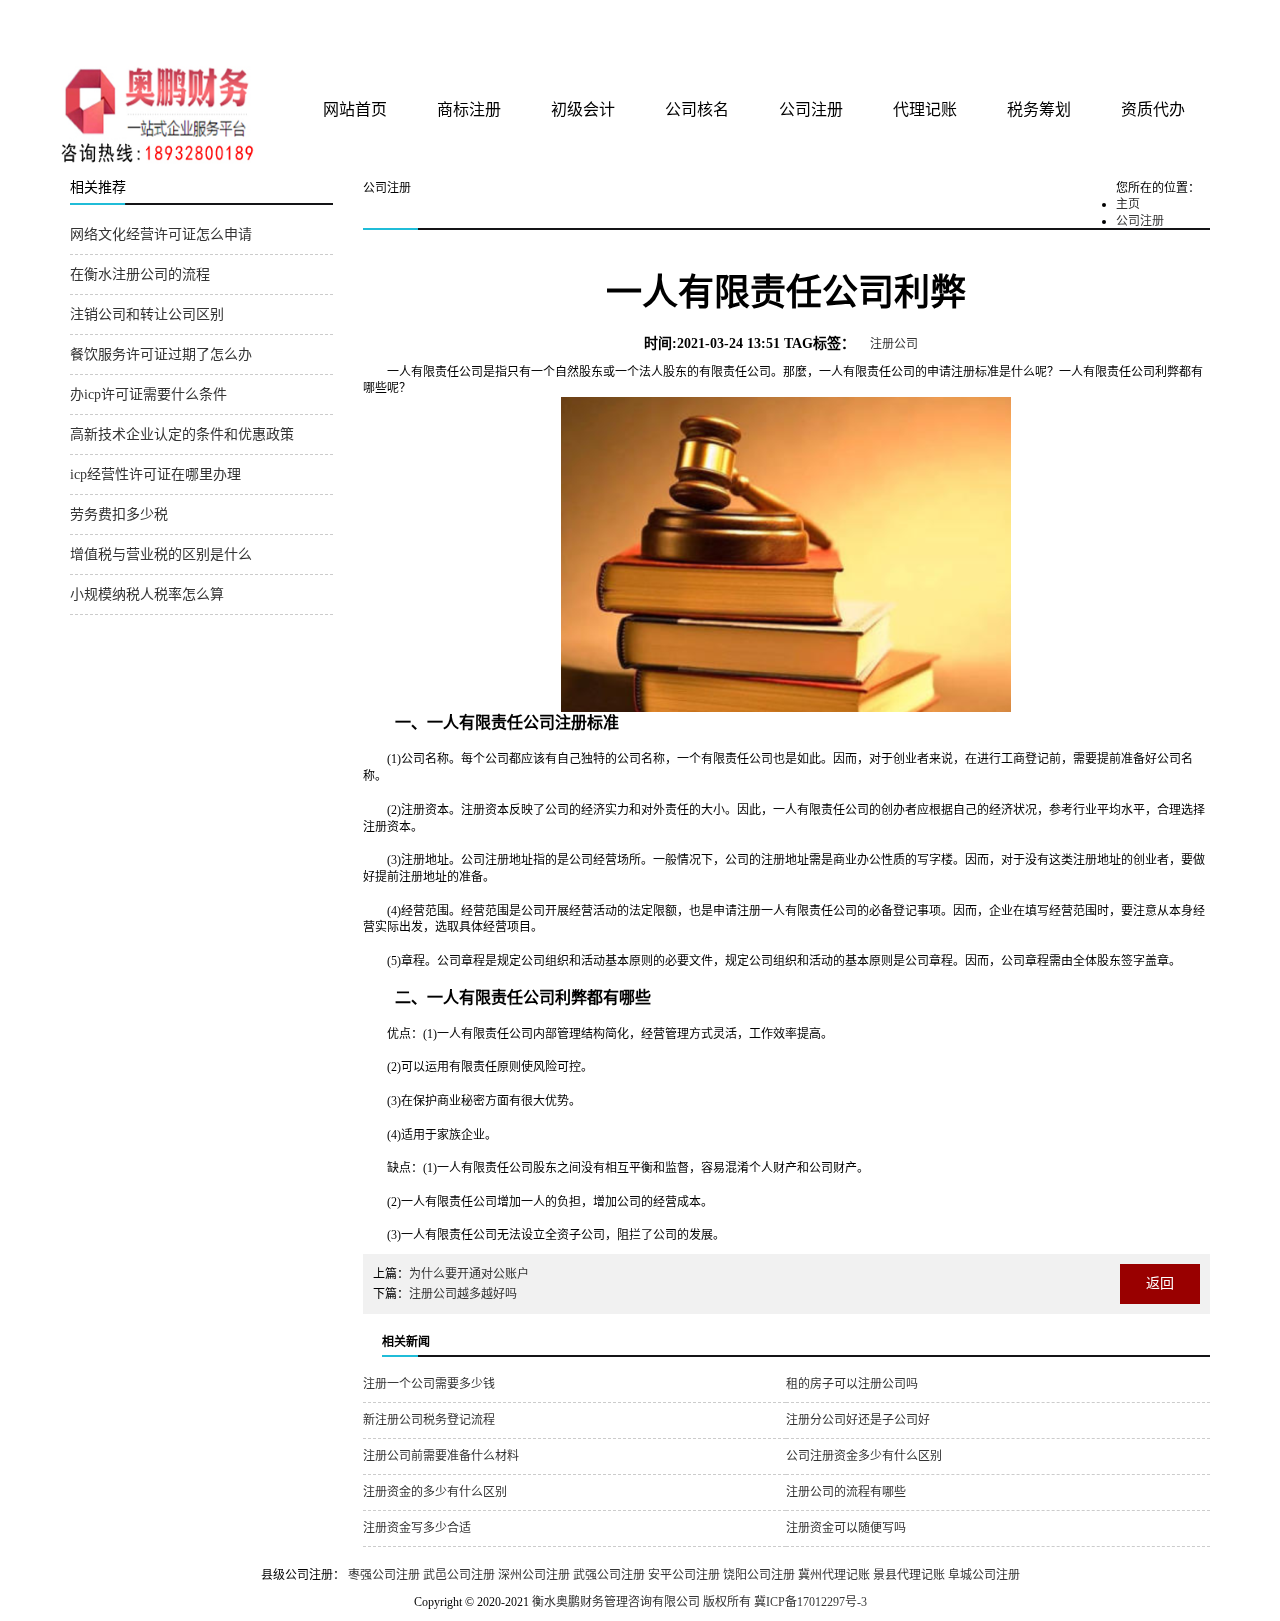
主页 (1128, 204)
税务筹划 (1039, 109)
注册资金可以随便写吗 (846, 1528)
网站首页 (355, 109)
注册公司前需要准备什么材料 (441, 1456)
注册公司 (894, 344)
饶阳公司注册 (759, 1575)
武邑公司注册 (459, 1575)
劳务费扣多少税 (119, 514)
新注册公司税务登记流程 (429, 1420)
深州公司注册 (534, 1575)
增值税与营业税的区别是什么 (161, 554)
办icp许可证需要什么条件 (148, 394)
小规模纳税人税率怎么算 (147, 594)
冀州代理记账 (834, 1575)
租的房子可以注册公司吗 (852, 1384)
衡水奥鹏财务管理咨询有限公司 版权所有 (641, 1602)
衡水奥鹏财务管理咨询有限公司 (307, 29)
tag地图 (1140, 22)
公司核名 (697, 109)
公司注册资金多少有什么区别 (864, 1456)
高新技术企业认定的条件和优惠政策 (182, 434)
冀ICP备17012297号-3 (810, 1602)
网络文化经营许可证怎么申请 (161, 234)
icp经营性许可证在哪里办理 (155, 474)
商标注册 (469, 109)
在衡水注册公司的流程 (140, 274)
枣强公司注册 (384, 1575)
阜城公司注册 (984, 1575)
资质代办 (1153, 109)
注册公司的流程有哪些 (846, 1492)
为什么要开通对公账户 (469, 1274)
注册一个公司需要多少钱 (429, 1384)
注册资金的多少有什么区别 (435, 1492)
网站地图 (1183, 22)
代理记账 (925, 109)
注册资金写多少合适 (417, 1528)
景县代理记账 (909, 1575)
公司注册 (811, 109)
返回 (1160, 1283)
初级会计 (583, 109)
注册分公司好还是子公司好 (858, 1420)
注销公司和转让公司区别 (147, 314)
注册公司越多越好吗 (463, 1294)
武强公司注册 (609, 1575)
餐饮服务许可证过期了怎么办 (161, 354)
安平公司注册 (684, 1575)
